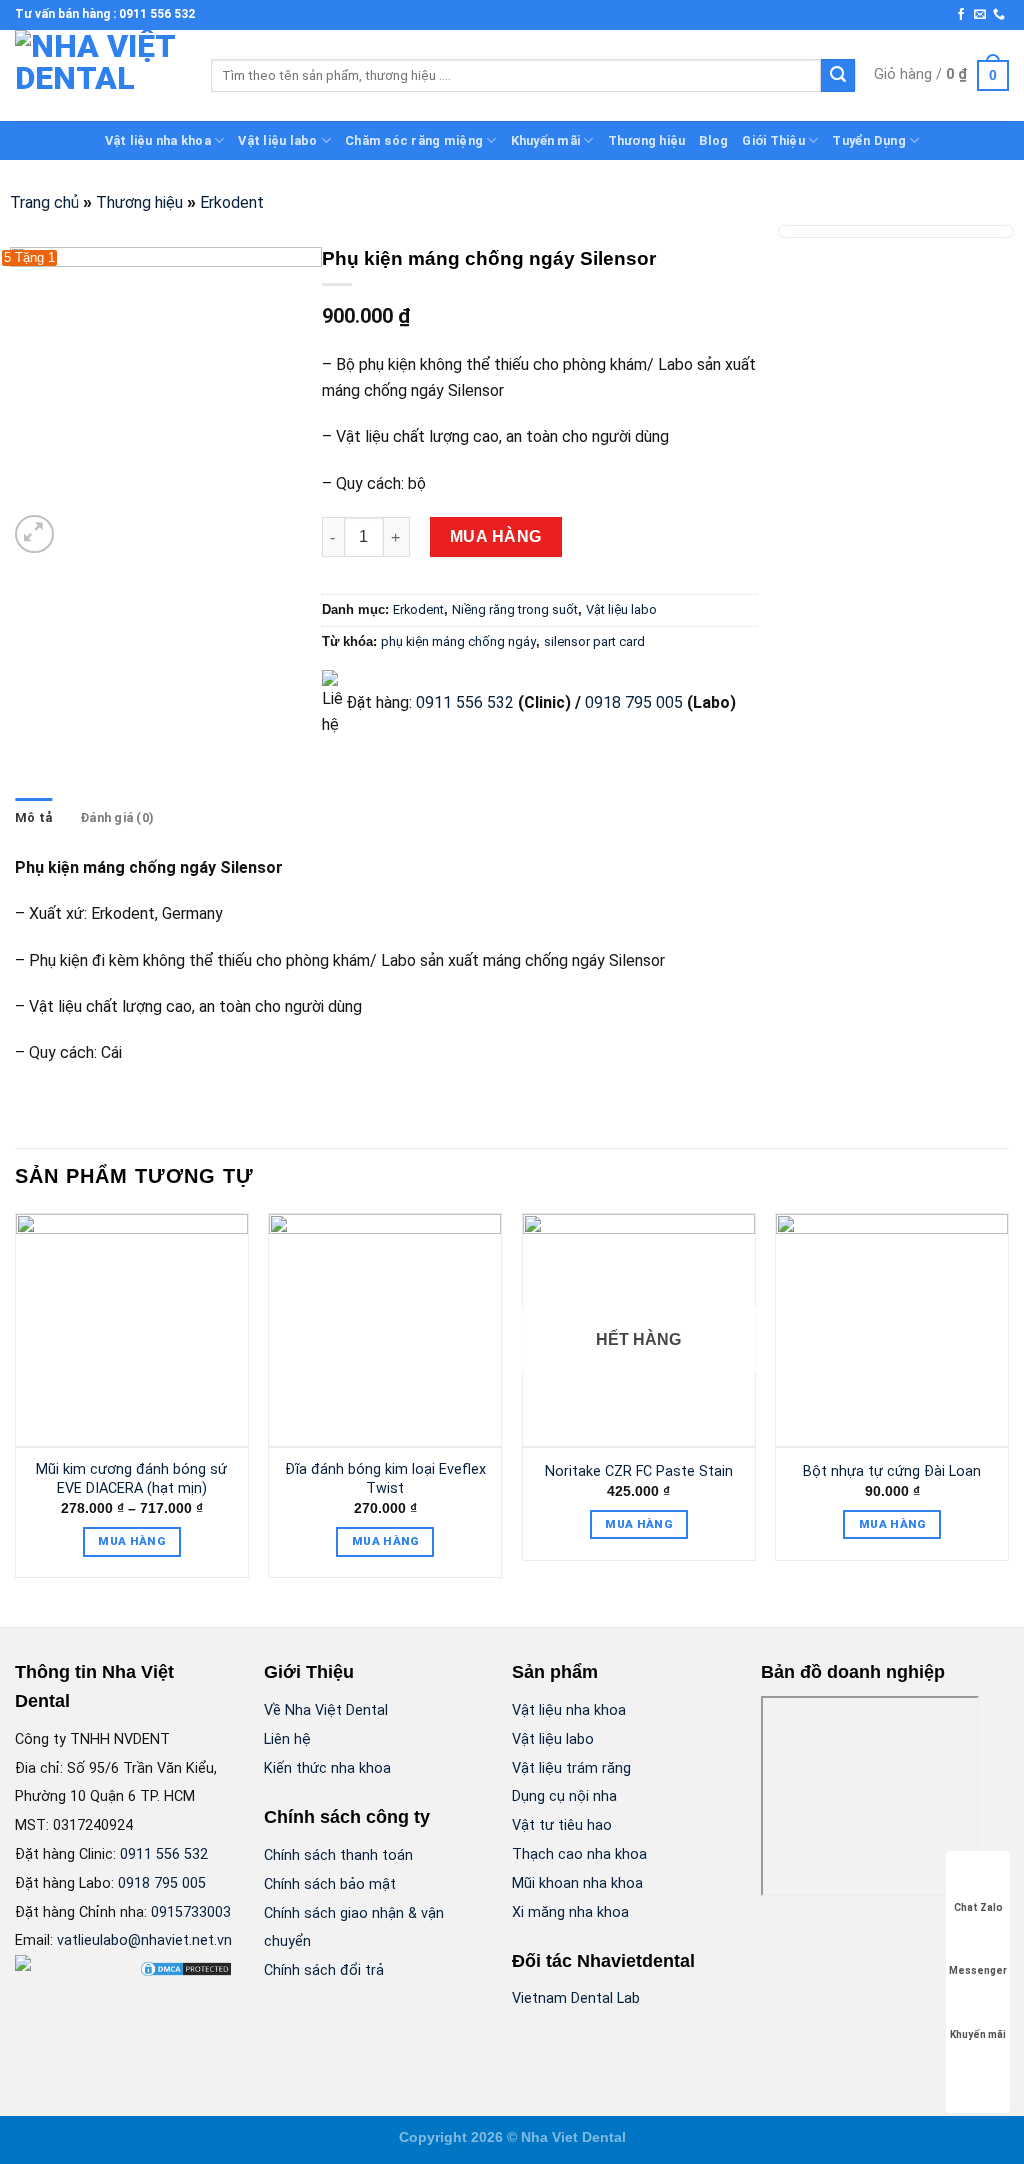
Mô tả (33, 817)
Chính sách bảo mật (330, 1884)
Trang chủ (44, 202)
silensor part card (594, 641)
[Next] (1008, 1403)
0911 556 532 (465, 702)
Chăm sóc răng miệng (414, 140)
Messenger (978, 1970)
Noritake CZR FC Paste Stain (639, 1471)
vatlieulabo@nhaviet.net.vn (144, 1940)
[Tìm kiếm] (838, 76)
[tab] (33, 818)
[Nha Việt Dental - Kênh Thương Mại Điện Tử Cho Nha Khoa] (98, 75)
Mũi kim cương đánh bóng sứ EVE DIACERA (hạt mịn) (131, 1479)
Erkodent (232, 202)
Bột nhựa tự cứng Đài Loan (892, 1471)
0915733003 (191, 1912)
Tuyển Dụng (869, 140)
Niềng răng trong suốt (515, 609)
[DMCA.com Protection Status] (186, 1967)
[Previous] (16, 1403)
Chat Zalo (978, 1907)
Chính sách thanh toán (338, 1855)
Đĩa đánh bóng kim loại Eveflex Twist (385, 1479)
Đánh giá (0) (117, 817)
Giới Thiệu (773, 140)
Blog (713, 140)
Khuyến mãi (546, 140)
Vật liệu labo (277, 140)
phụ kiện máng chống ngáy (458, 641)
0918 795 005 (632, 702)
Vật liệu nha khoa (158, 140)
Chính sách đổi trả (324, 1970)
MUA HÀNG (496, 536)
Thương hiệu (647, 140)
